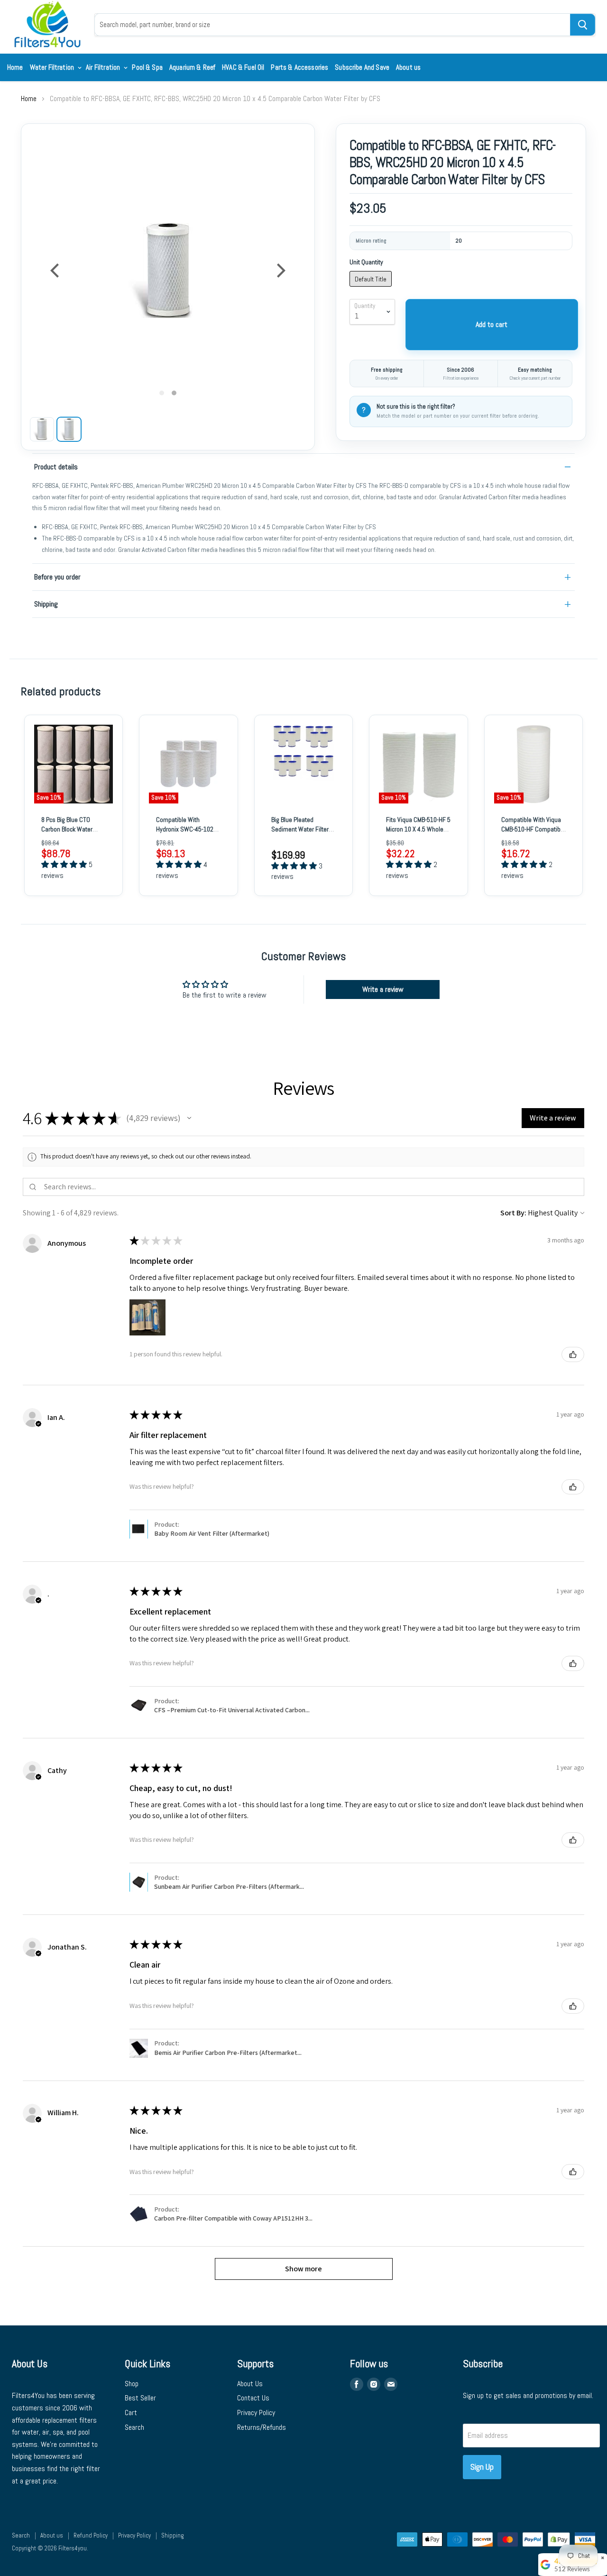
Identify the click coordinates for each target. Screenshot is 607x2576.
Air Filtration (104, 67)
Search (134, 2427)
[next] (280, 271)
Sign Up (482, 2467)
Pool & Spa (147, 67)
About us (408, 67)
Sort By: (513, 1213)
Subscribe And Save (362, 67)
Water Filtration (53, 67)
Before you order (57, 577)
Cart (131, 2413)
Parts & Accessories (299, 67)
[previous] (56, 271)
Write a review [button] (383, 989)
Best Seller (140, 2398)
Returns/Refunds (262, 2427)
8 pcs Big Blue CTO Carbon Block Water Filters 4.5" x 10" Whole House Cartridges (72, 834)
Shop (132, 2384)
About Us (250, 2384)
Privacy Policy (256, 2413)
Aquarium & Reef (192, 67)
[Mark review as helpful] (573, 1354)
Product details (56, 467)
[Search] (583, 25)
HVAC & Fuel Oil (243, 67)
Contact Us (253, 2398)
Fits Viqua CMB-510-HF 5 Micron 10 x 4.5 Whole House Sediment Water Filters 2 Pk (418, 834)
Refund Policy (91, 2535)
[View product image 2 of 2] (69, 429)
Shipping (46, 604)
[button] (189, 1118)
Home (15, 67)
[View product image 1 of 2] (42, 429)
